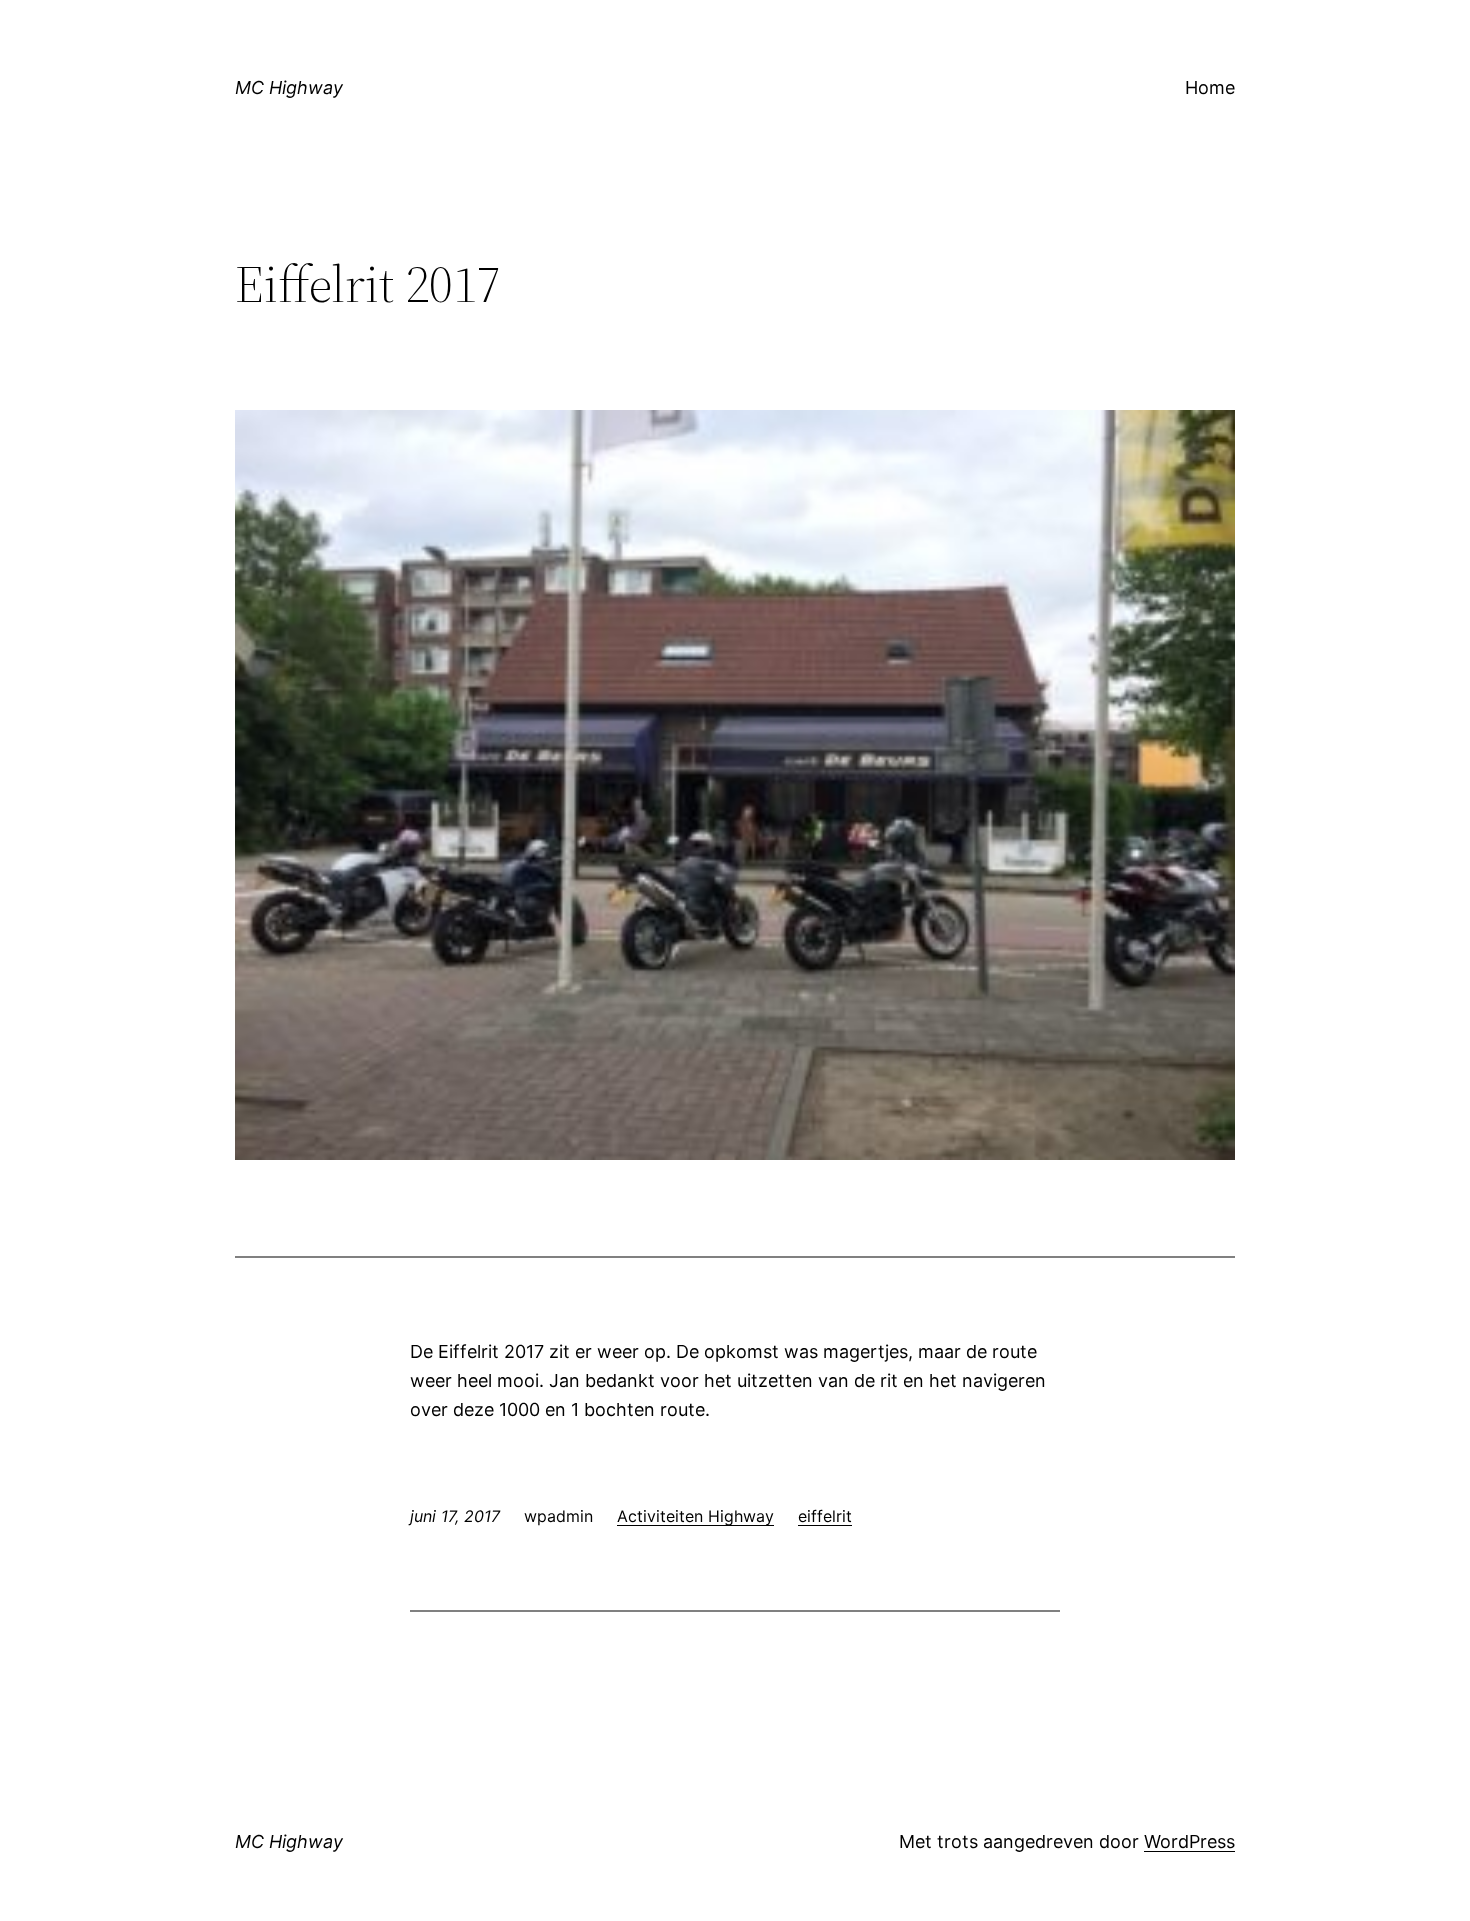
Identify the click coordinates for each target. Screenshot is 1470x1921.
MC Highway (289, 87)
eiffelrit (825, 1516)
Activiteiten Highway (695, 1516)
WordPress (1189, 1841)
